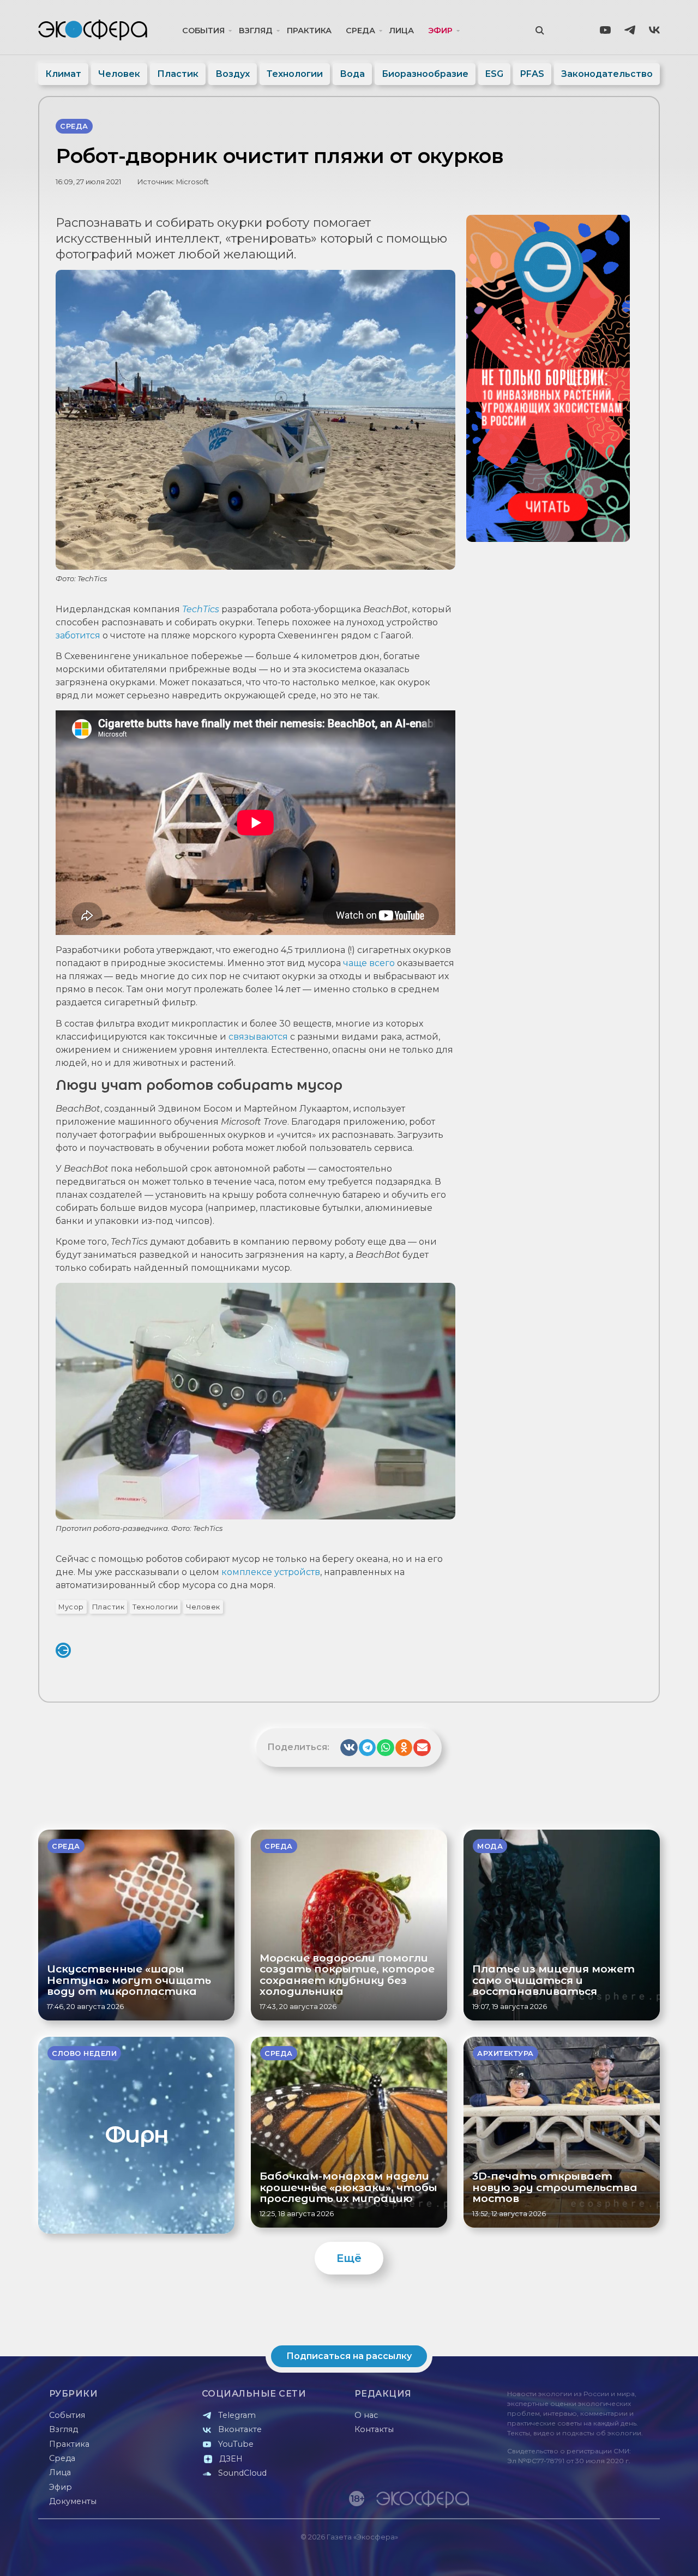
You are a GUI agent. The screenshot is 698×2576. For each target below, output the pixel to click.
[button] (349, 1748)
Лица (402, 31)
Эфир (440, 31)
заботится (78, 635)
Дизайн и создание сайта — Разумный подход (592, 2557)
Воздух (233, 74)
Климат (63, 74)
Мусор (71, 1607)
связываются (258, 1037)
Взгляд (256, 31)
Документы (73, 2501)
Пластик (178, 74)
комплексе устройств (271, 1572)
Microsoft (192, 182)
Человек (119, 74)
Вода (352, 74)
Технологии (295, 74)
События (203, 31)
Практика (309, 31)
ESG (494, 74)
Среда (360, 31)
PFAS (532, 74)
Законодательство (607, 74)
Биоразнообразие (425, 74)
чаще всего (369, 963)
